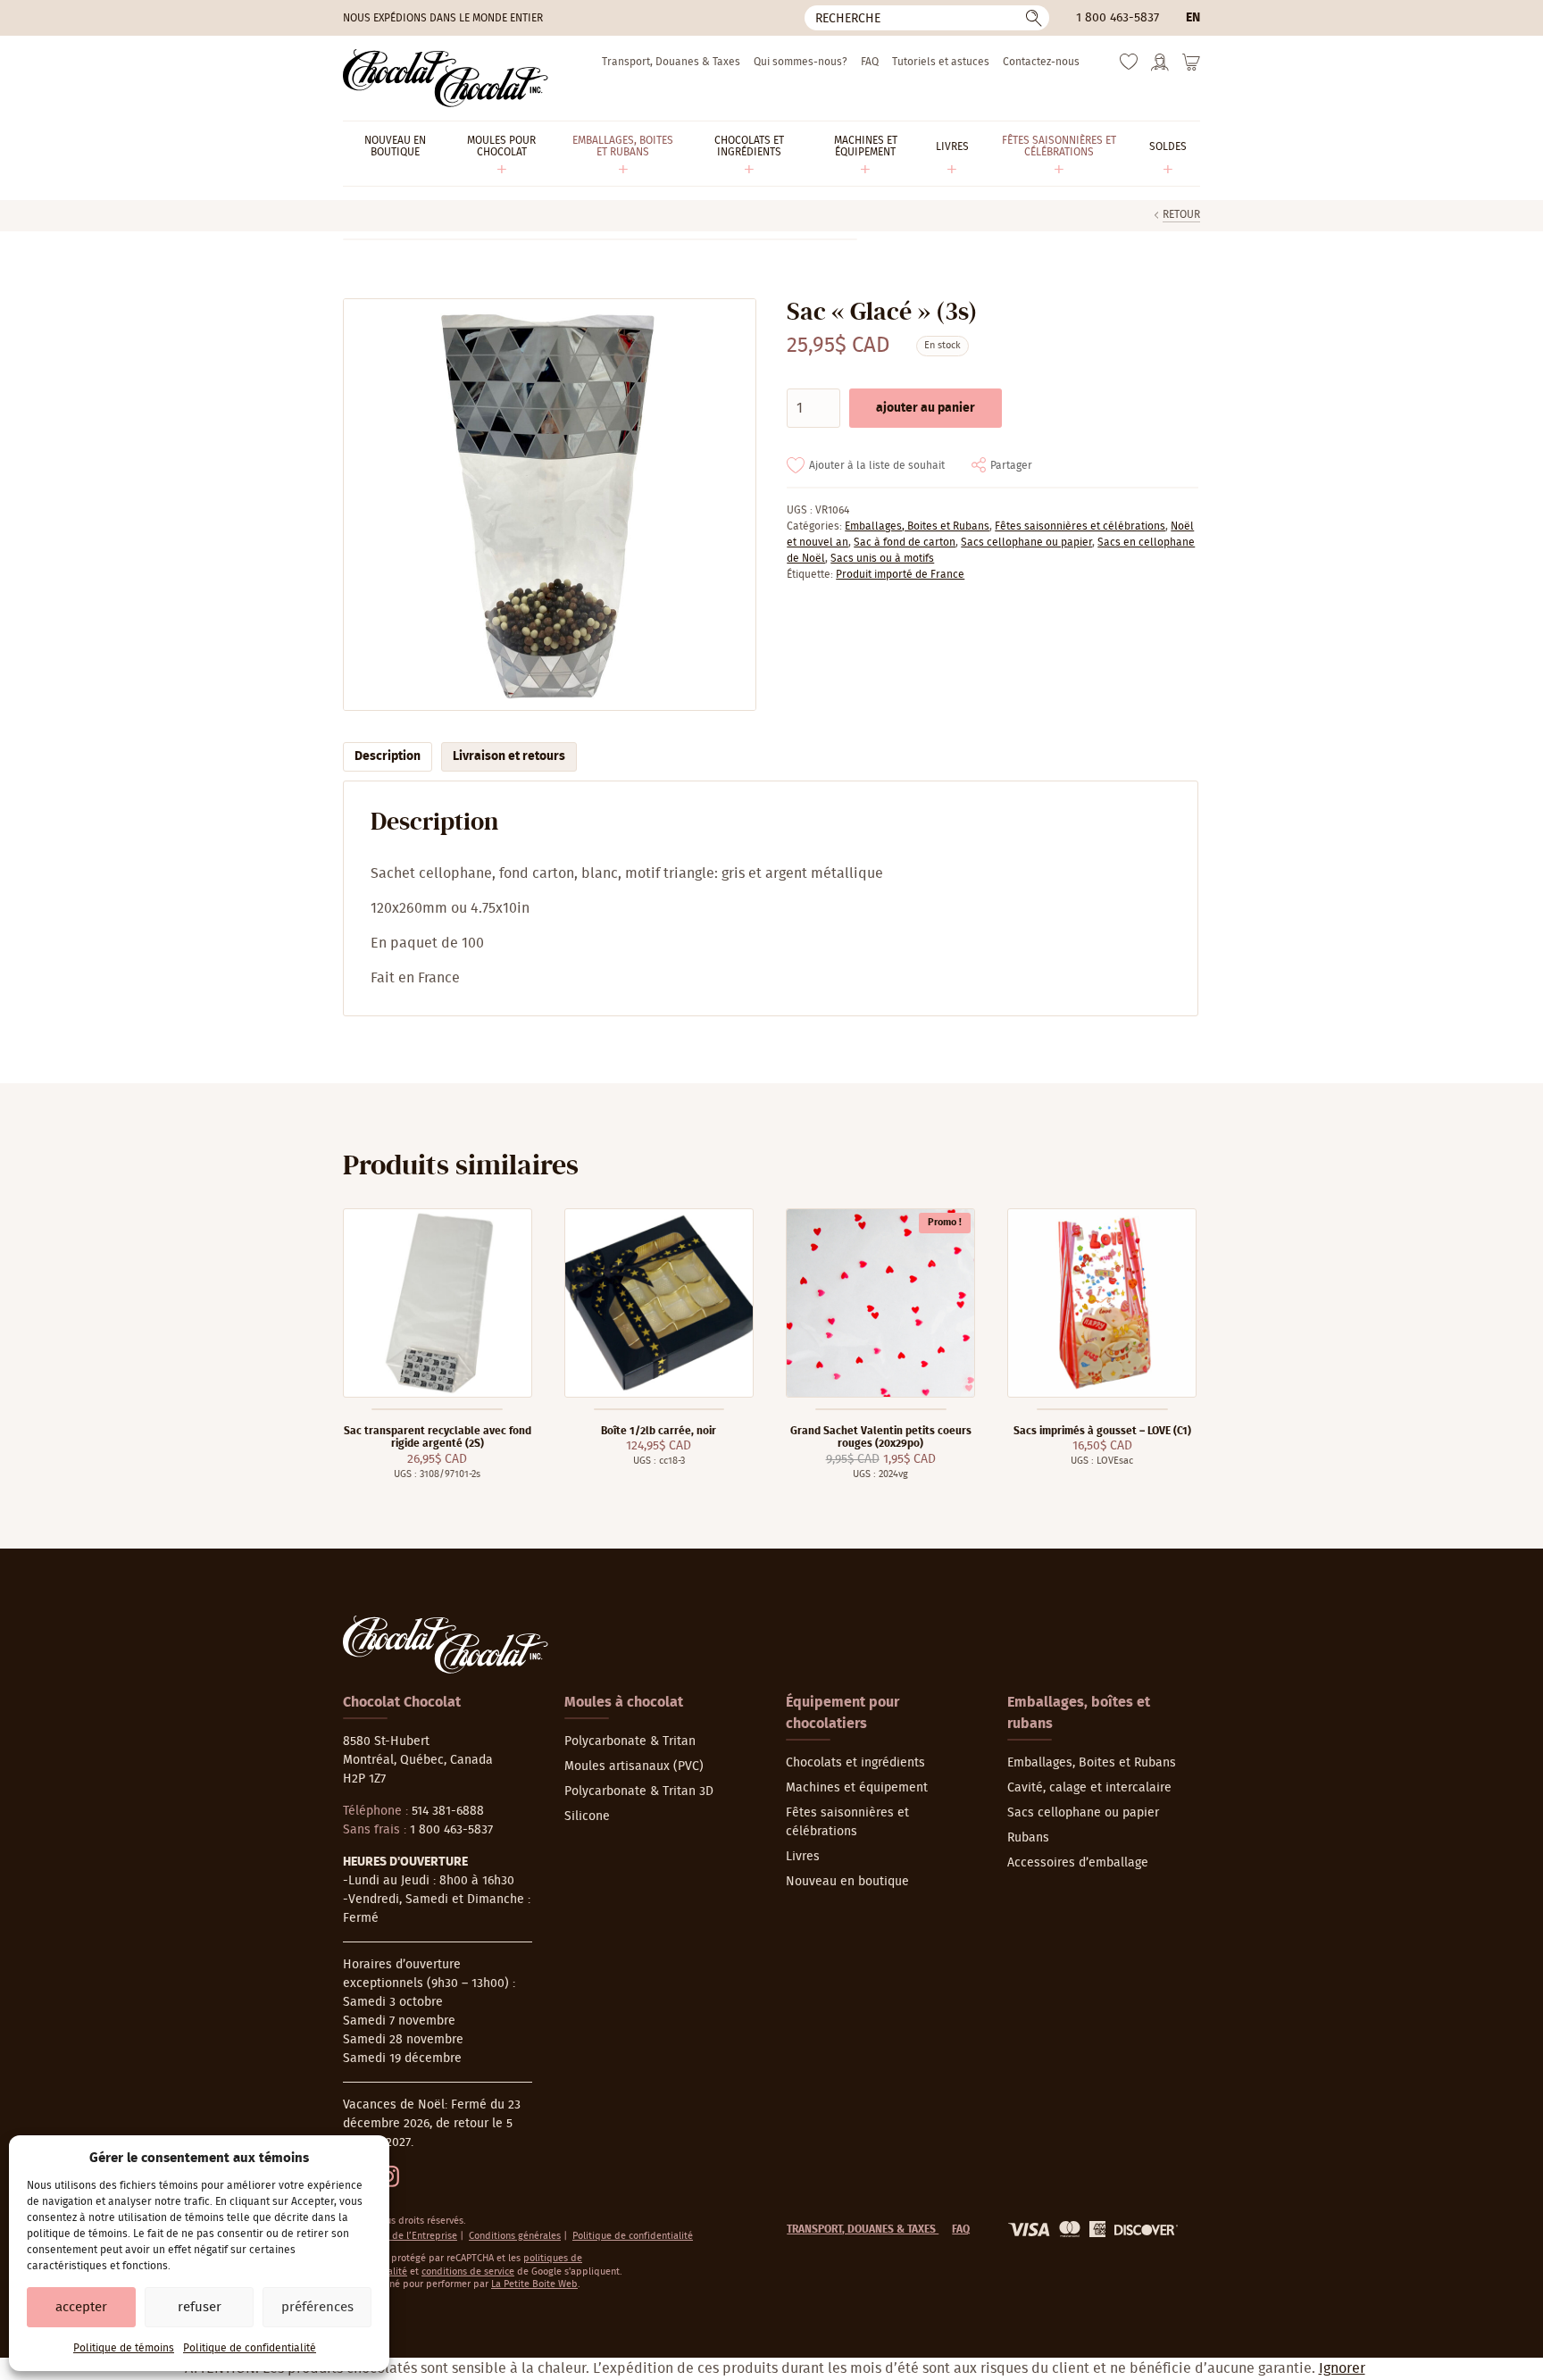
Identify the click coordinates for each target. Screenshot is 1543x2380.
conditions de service (468, 2271)
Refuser (200, 2307)
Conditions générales (515, 2236)
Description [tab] (388, 756)
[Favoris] (1129, 66)
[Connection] (1160, 68)
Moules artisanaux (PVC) (634, 1766)
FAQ (870, 62)
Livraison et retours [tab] (509, 756)
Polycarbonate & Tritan (630, 1741)
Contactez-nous (1041, 62)
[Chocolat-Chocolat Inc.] (446, 78)
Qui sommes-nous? (801, 62)
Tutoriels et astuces (941, 62)
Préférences (317, 2307)
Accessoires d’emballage (1078, 1863)
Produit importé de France (900, 574)
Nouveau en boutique (847, 1882)
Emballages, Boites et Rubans (917, 526)
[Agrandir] (549, 505)
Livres (803, 1857)
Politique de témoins (124, 2348)
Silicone (587, 1816)
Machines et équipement (857, 1788)
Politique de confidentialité (250, 2348)
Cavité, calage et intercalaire (1089, 1788)
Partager (1011, 465)
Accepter (81, 2307)
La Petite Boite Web (534, 2284)
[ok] (1034, 18)
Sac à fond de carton (905, 542)
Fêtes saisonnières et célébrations (1080, 526)
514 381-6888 (448, 1811)
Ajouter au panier (926, 408)
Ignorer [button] (1342, 2368)
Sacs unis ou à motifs (882, 558)
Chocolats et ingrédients (855, 1763)
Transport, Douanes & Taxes (671, 62)
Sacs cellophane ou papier (1026, 542)
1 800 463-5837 (1118, 18)
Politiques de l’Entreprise (401, 2236)
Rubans (1028, 1838)
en (1193, 18)
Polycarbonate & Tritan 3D (639, 1791)
